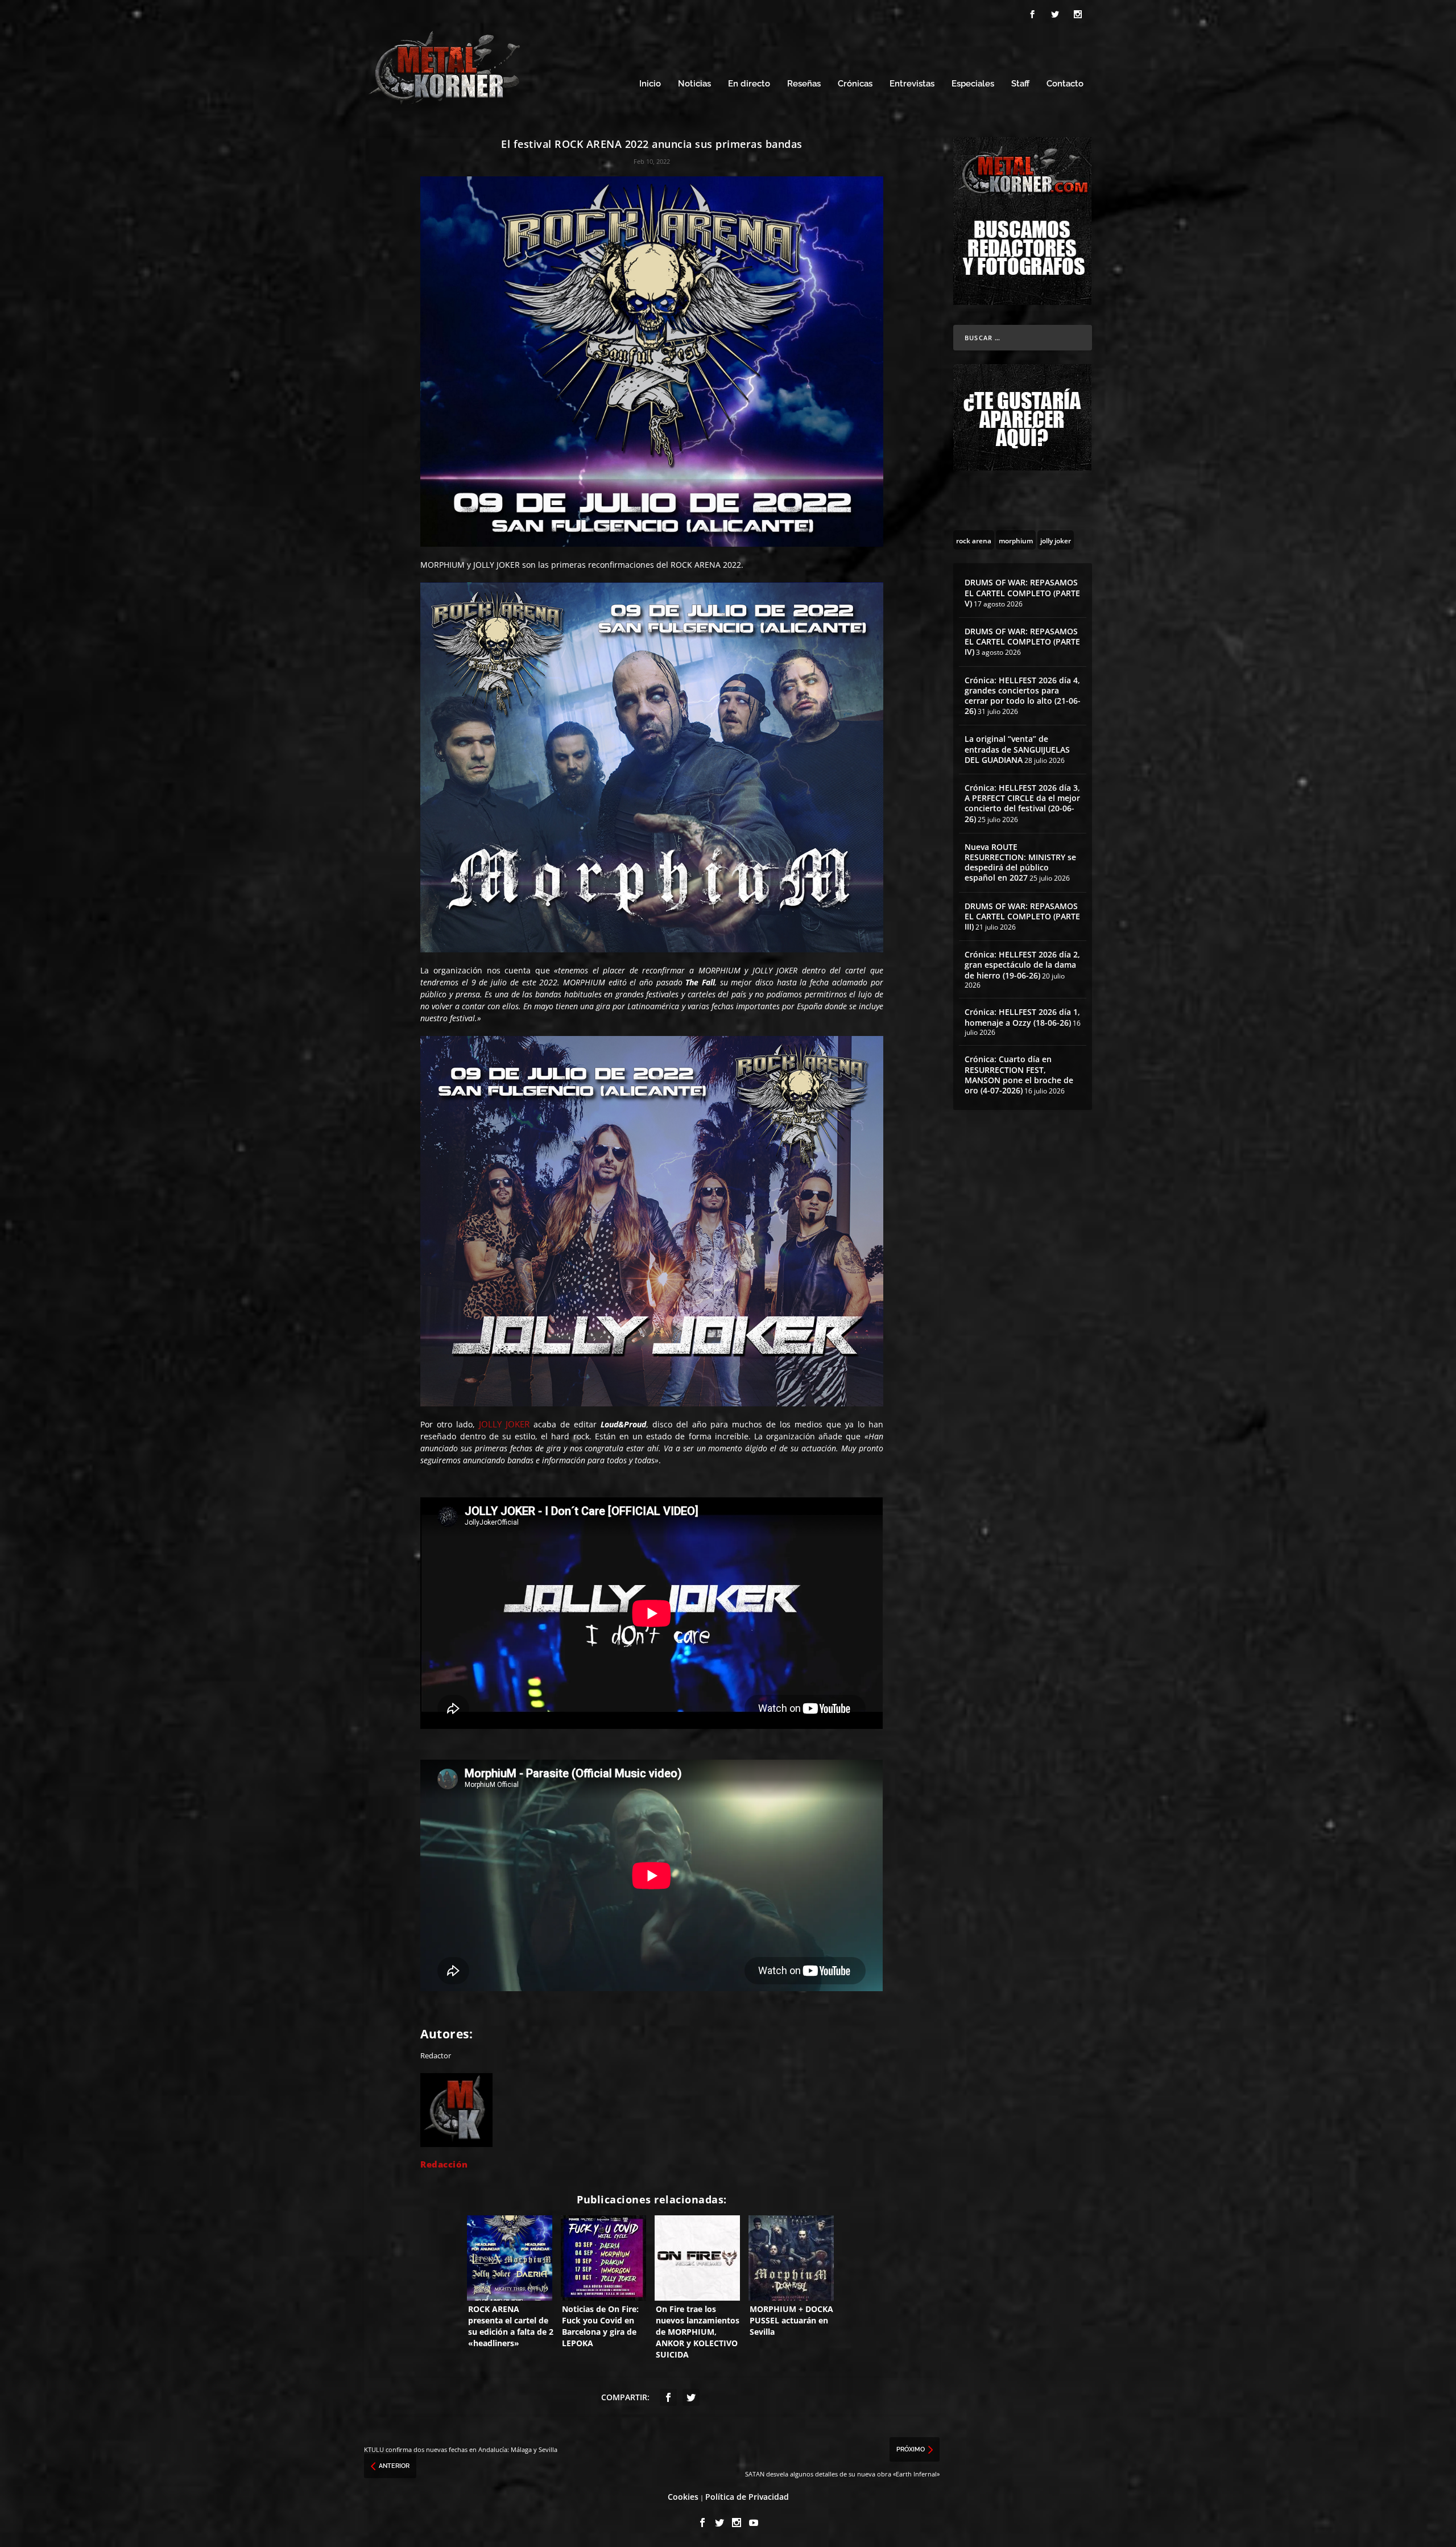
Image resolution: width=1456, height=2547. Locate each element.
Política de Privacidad (747, 2497)
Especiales (973, 84)
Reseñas (804, 84)
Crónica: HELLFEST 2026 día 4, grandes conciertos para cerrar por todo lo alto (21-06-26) (1023, 696)
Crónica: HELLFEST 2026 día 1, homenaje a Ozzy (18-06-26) (1022, 1017)
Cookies (683, 2497)
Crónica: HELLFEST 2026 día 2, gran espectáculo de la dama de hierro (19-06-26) (1022, 965)
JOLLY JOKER (504, 1424)
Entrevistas (912, 84)
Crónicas (855, 84)
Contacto (1065, 84)
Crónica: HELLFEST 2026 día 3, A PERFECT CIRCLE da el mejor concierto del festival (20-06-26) (1022, 803)
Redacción (444, 2164)
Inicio (650, 84)
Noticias (694, 84)
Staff (1020, 84)
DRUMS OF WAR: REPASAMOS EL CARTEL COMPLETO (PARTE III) (1022, 916)
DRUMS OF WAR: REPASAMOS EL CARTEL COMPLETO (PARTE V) (1022, 593)
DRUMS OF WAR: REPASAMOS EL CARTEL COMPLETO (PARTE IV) (1022, 641)
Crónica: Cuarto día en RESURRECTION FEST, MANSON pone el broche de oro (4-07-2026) (1019, 1075)
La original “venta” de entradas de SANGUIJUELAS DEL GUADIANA (1017, 749)
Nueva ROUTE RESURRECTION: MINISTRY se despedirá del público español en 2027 (1020, 862)
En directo (749, 84)
